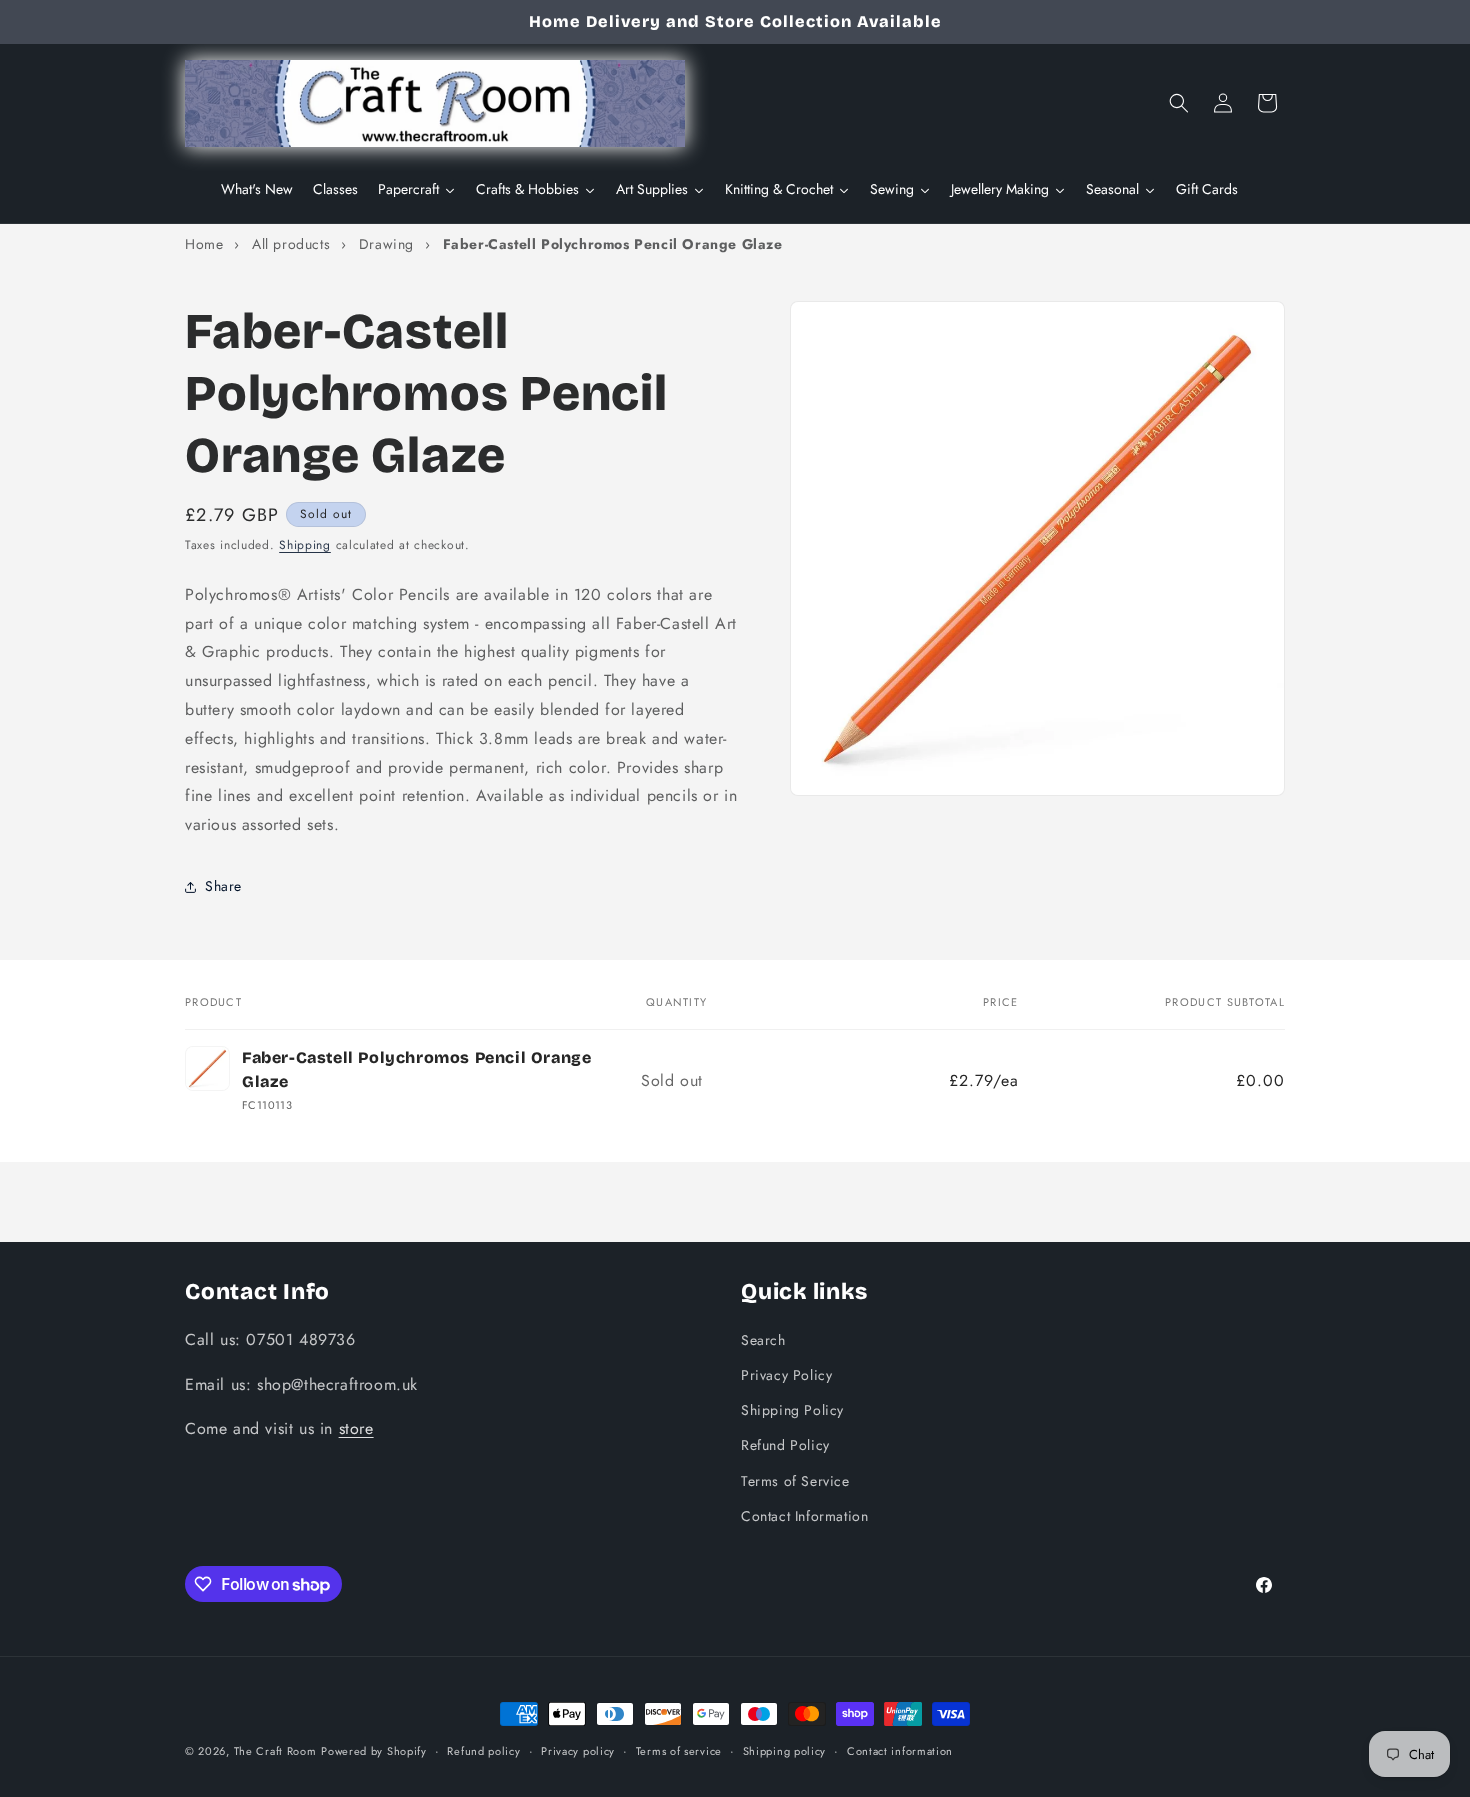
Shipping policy (785, 1751)
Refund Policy (785, 1445)
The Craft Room (275, 1751)
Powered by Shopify (374, 1751)
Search (763, 1340)
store (356, 1428)
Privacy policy (578, 1751)
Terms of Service (795, 1481)
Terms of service (679, 1751)
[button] (1179, 103)
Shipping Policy (792, 1410)
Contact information (900, 1751)
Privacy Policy (786, 1375)
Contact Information (804, 1516)
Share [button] (223, 886)
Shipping (305, 545)
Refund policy (483, 1751)
